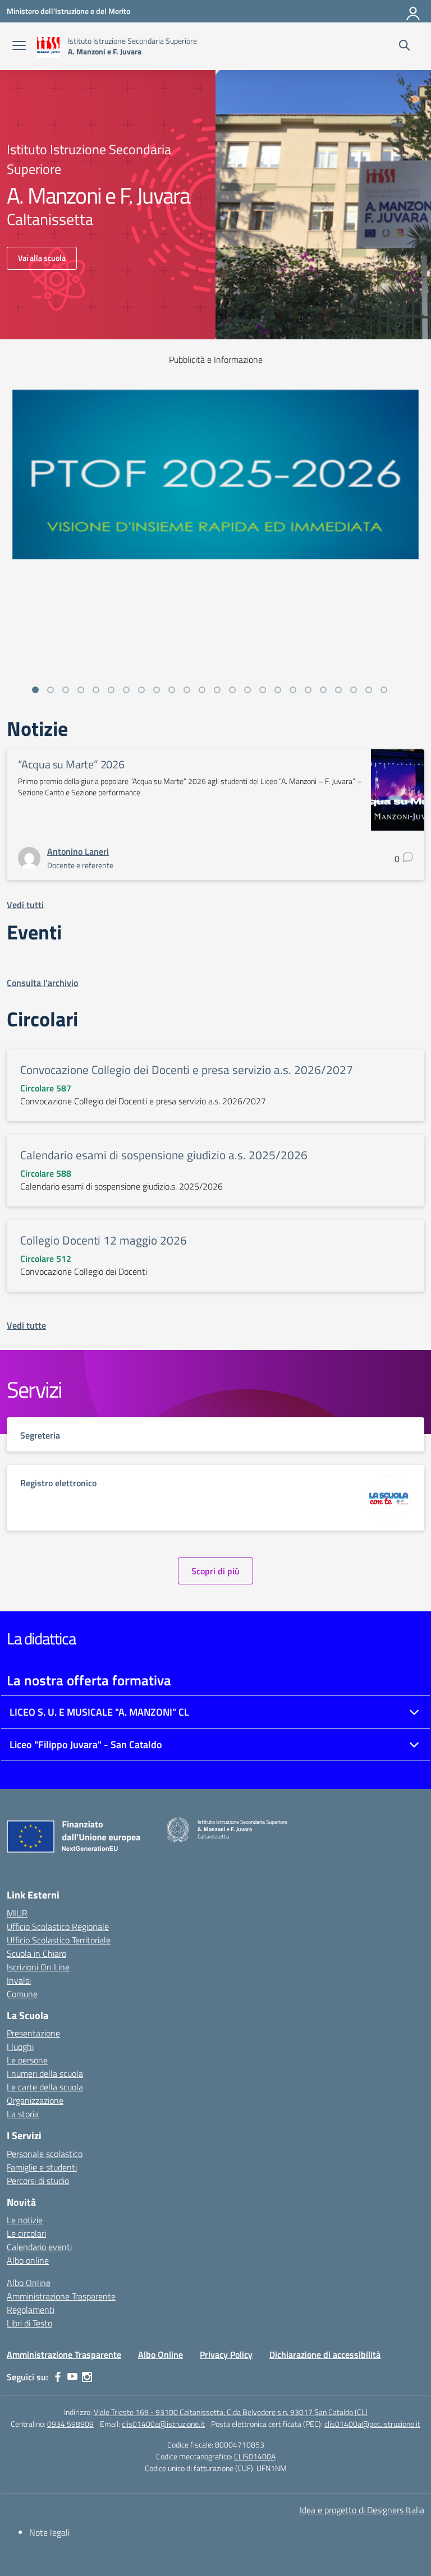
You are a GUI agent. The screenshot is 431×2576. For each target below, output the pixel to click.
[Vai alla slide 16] (263, 690)
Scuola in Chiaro (36, 1953)
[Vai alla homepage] (48, 46)
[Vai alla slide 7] (126, 690)
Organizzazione (35, 2100)
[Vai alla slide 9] (157, 690)
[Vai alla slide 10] (172, 690)
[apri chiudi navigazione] (19, 47)
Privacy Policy (226, 2354)
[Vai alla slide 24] (384, 690)
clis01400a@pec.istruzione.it (372, 2424)
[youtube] (72, 2377)
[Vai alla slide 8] (141, 690)
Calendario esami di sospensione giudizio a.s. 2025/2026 (164, 1155)
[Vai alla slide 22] (354, 690)
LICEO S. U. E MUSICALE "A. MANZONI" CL (99, 1712)
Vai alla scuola (42, 258)
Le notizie (25, 2220)
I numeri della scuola (45, 2073)
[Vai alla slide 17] (278, 690)
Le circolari (26, 2233)
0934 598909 (70, 2424)
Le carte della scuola (45, 2087)
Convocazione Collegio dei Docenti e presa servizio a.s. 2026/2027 (187, 1070)
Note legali (49, 2532)
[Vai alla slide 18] (293, 690)
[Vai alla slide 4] (81, 690)
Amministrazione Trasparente (61, 2296)
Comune (22, 1994)
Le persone (27, 2060)
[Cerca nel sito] (404, 47)
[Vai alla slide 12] (202, 690)
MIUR (17, 1913)
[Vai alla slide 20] (323, 690)
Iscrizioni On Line (38, 1967)
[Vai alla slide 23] (369, 690)
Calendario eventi (39, 2247)
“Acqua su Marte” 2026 (71, 764)
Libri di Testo (29, 2323)
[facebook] (58, 2377)
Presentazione (33, 2033)
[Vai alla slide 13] (217, 690)
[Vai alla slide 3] (66, 690)
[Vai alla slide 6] (111, 690)
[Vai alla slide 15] (247, 690)
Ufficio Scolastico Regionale (58, 1927)
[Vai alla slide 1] (35, 690)
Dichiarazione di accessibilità (325, 2354)
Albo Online (29, 2283)
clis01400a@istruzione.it (163, 2424)
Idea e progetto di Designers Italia (362, 2510)
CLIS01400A (255, 2456)
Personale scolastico (45, 2154)
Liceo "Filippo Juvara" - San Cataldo (86, 1745)
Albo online (28, 2260)
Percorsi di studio (38, 2181)
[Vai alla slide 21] (338, 690)
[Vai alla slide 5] (96, 690)
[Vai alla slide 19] (308, 690)
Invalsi (19, 1980)
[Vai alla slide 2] (51, 690)
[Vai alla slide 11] (187, 690)
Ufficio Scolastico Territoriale (59, 1940)
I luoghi (20, 2047)
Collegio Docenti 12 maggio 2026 (104, 1240)
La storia (23, 2114)
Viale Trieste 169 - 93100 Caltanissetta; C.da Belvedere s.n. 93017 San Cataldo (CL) (231, 2412)
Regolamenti (31, 2310)
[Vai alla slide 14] (232, 690)
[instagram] (87, 2377)
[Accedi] (414, 11)
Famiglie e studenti (42, 2167)
